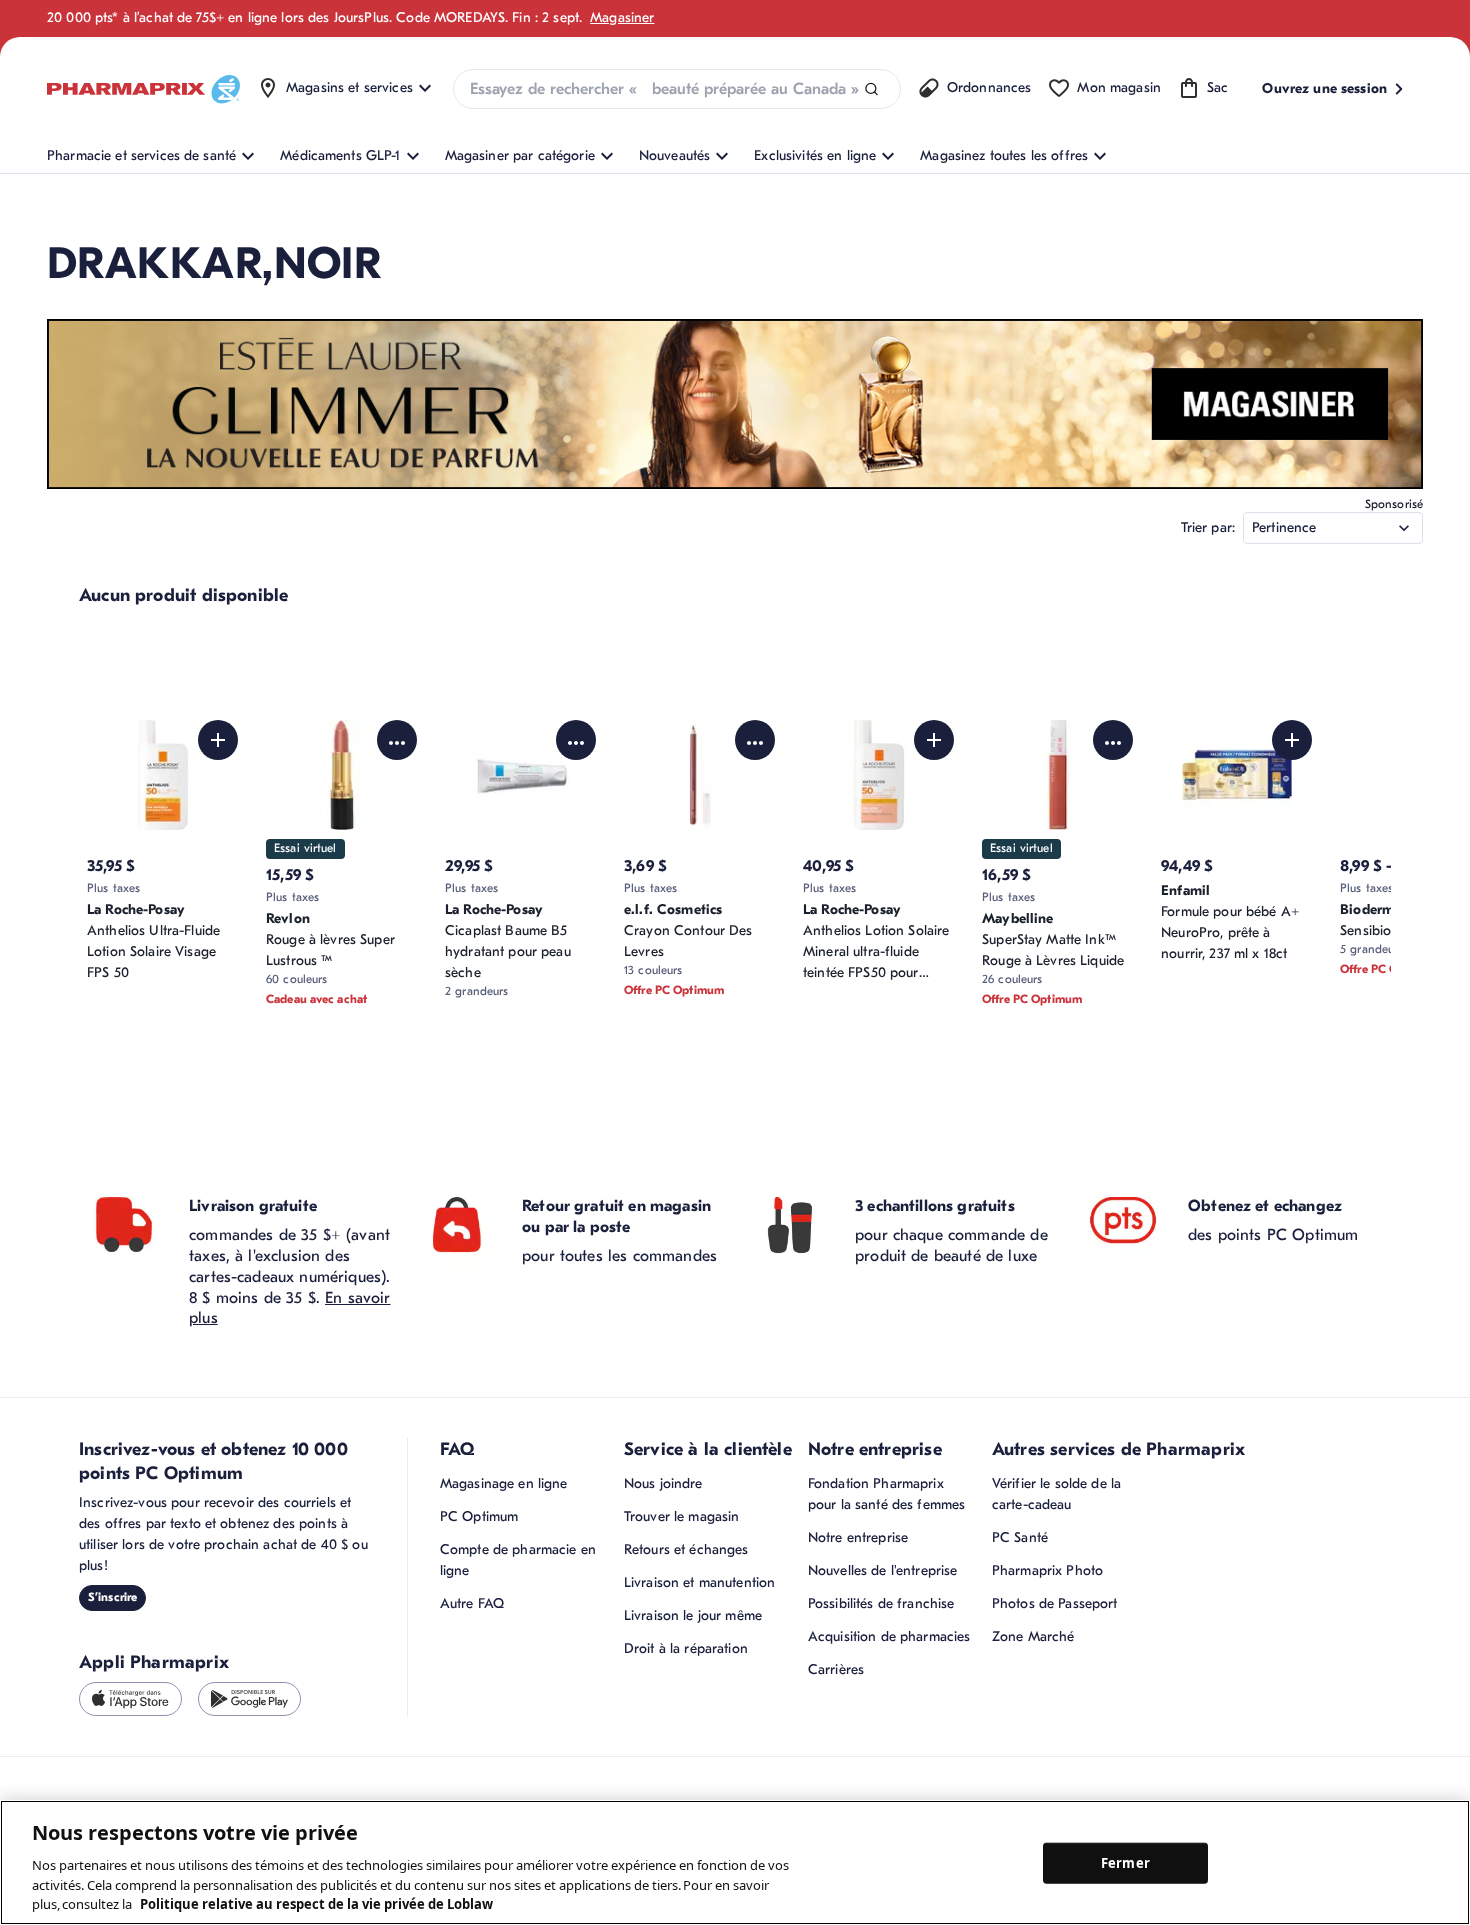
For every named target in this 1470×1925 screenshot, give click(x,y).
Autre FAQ (472, 1603)
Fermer (1125, 1862)
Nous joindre (663, 1483)
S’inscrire (112, 1597)
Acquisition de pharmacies (889, 1636)
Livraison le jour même (693, 1615)
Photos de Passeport (1055, 1603)
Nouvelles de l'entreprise (883, 1570)
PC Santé (1020, 1537)
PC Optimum (479, 1516)
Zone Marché (1033, 1636)
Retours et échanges (686, 1549)
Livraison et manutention (699, 1582)
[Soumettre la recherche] (871, 89)
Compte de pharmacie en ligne (518, 1560)
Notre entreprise (858, 1537)
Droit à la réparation (686, 1648)
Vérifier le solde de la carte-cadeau (1056, 1494)
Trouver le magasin (682, 1516)
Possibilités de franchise (881, 1603)
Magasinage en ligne (504, 1483)
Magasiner (622, 17)
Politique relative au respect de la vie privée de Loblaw (316, 1904)
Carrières (836, 1669)
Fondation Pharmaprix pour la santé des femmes (886, 1494)
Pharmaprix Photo (1047, 1570)
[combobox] (677, 89)
